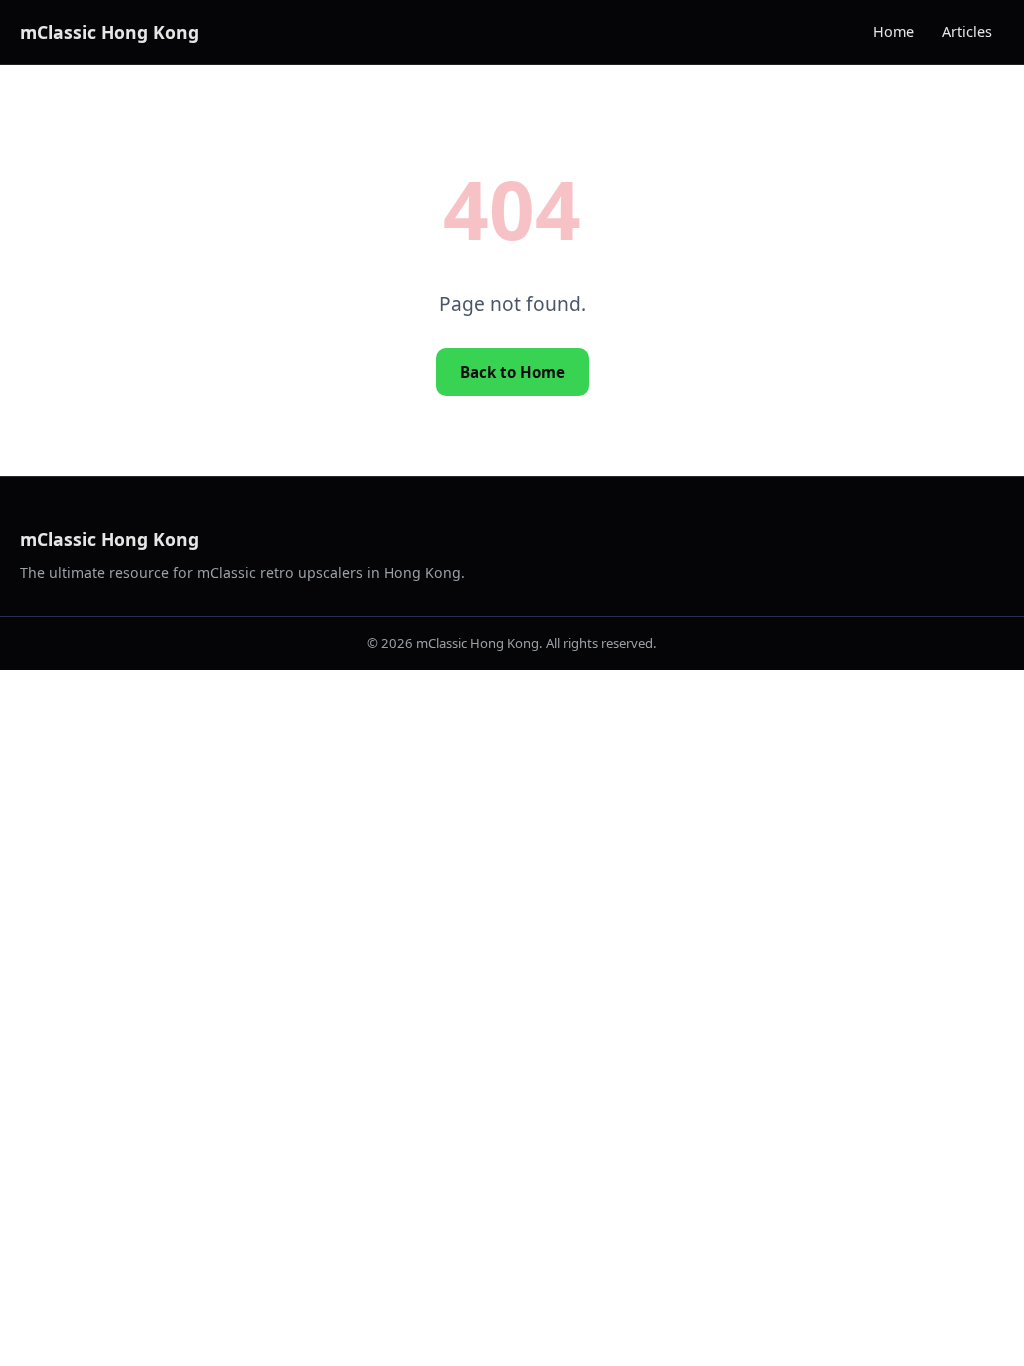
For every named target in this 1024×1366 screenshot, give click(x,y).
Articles (967, 31)
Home (893, 31)
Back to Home (512, 372)
